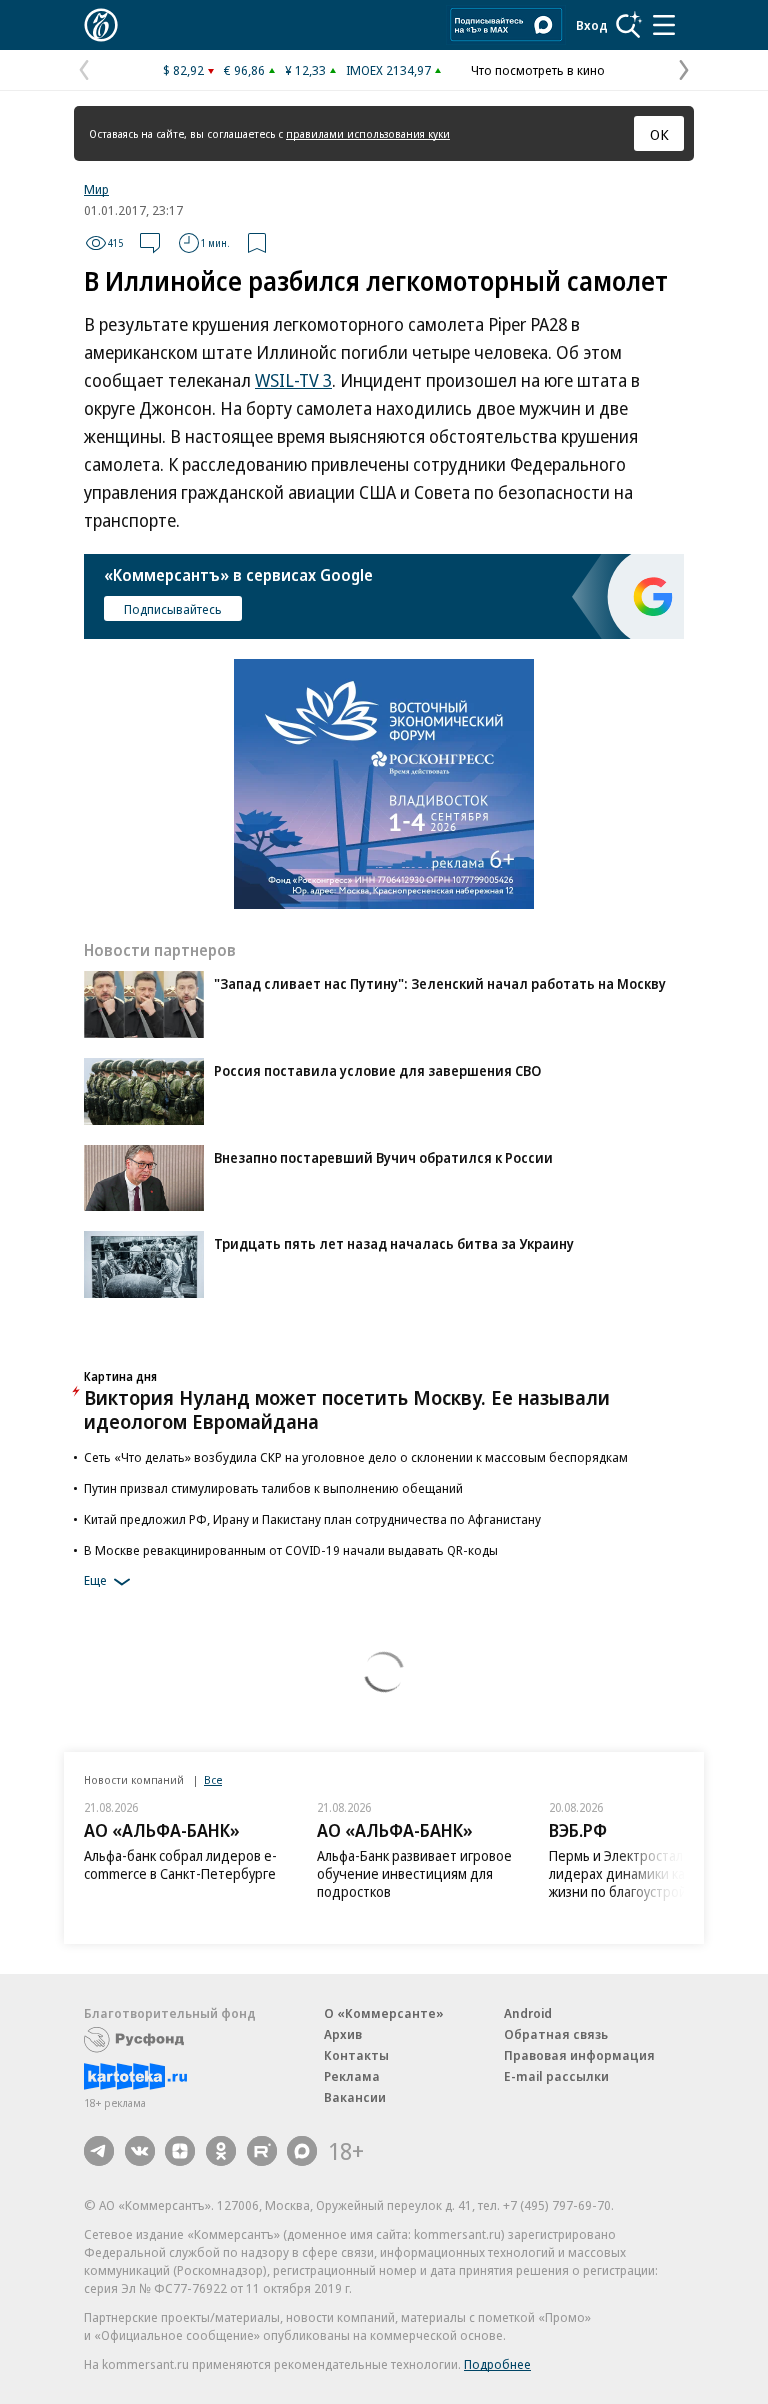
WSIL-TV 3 (293, 380)
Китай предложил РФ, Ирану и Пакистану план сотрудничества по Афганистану (312, 1519)
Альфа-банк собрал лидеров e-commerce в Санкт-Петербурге (180, 1864)
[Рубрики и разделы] (664, 25)
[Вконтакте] (140, 2151)
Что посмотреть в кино (538, 70)
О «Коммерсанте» (384, 2013)
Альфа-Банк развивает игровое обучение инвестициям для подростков (414, 1873)
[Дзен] (180, 2151)
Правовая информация (579, 2055)
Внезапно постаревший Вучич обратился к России (383, 1157)
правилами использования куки (368, 133)
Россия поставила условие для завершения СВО (377, 1070)
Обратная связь (556, 2034)
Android (528, 2013)
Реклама (352, 2076)
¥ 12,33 (305, 70)
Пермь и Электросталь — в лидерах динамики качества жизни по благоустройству (638, 1873)
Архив (343, 2034)
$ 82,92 (183, 70)
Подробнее (497, 2364)
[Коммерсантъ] (101, 25)
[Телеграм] (99, 2151)
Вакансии (355, 2097)
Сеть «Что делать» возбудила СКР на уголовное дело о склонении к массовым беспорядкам (356, 1457)
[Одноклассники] (221, 2151)
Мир (96, 189)
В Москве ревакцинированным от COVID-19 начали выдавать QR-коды (291, 1550)
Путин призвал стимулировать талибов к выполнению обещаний (273, 1488)
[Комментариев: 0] (150, 243)
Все (213, 1779)
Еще (95, 1580)
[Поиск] (629, 25)
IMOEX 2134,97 (388, 70)
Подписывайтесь (173, 609)
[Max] (302, 2151)
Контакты (356, 2055)
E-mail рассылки (556, 2076)
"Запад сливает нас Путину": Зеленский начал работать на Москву (440, 983)
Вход (592, 25)
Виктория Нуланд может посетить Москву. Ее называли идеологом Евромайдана (347, 1409)
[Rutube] (262, 2151)
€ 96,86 (244, 70)
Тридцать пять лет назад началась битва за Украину (394, 1243)
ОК (659, 134)
